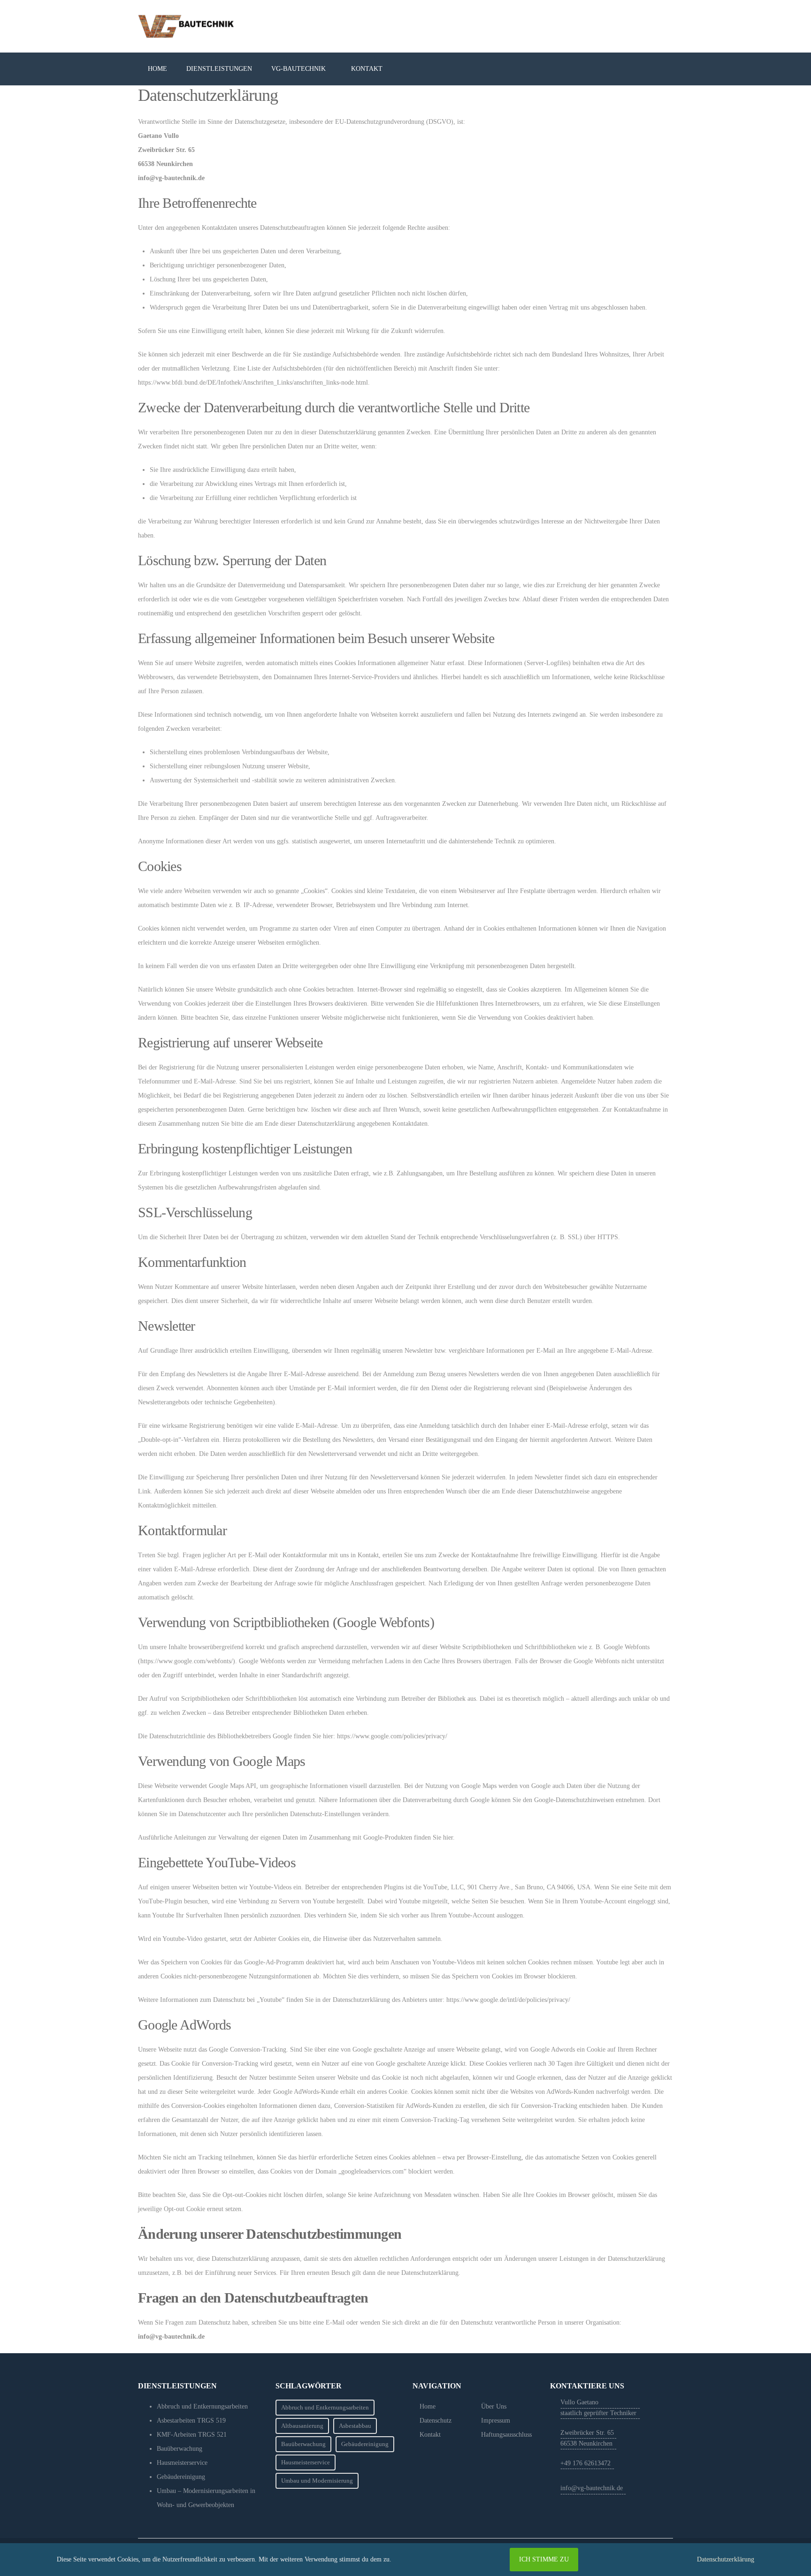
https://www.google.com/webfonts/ (187, 1661)
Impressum (496, 2421)
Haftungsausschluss (506, 2435)
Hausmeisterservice (306, 2462)
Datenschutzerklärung (726, 2559)
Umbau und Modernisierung (317, 2481)
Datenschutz (436, 2421)
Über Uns (494, 2406)
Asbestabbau (355, 2426)
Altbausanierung (302, 2426)
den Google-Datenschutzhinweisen (568, 1800)
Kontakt (430, 2435)
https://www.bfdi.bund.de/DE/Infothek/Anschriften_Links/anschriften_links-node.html (253, 383)
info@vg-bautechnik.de (592, 2488)
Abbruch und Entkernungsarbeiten (325, 2407)
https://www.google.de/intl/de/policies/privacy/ (508, 2000)
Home (428, 2406)
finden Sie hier (432, 1837)
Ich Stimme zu (544, 2559)
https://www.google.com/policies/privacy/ (392, 1736)
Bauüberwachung (303, 2444)
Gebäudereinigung (365, 2444)
